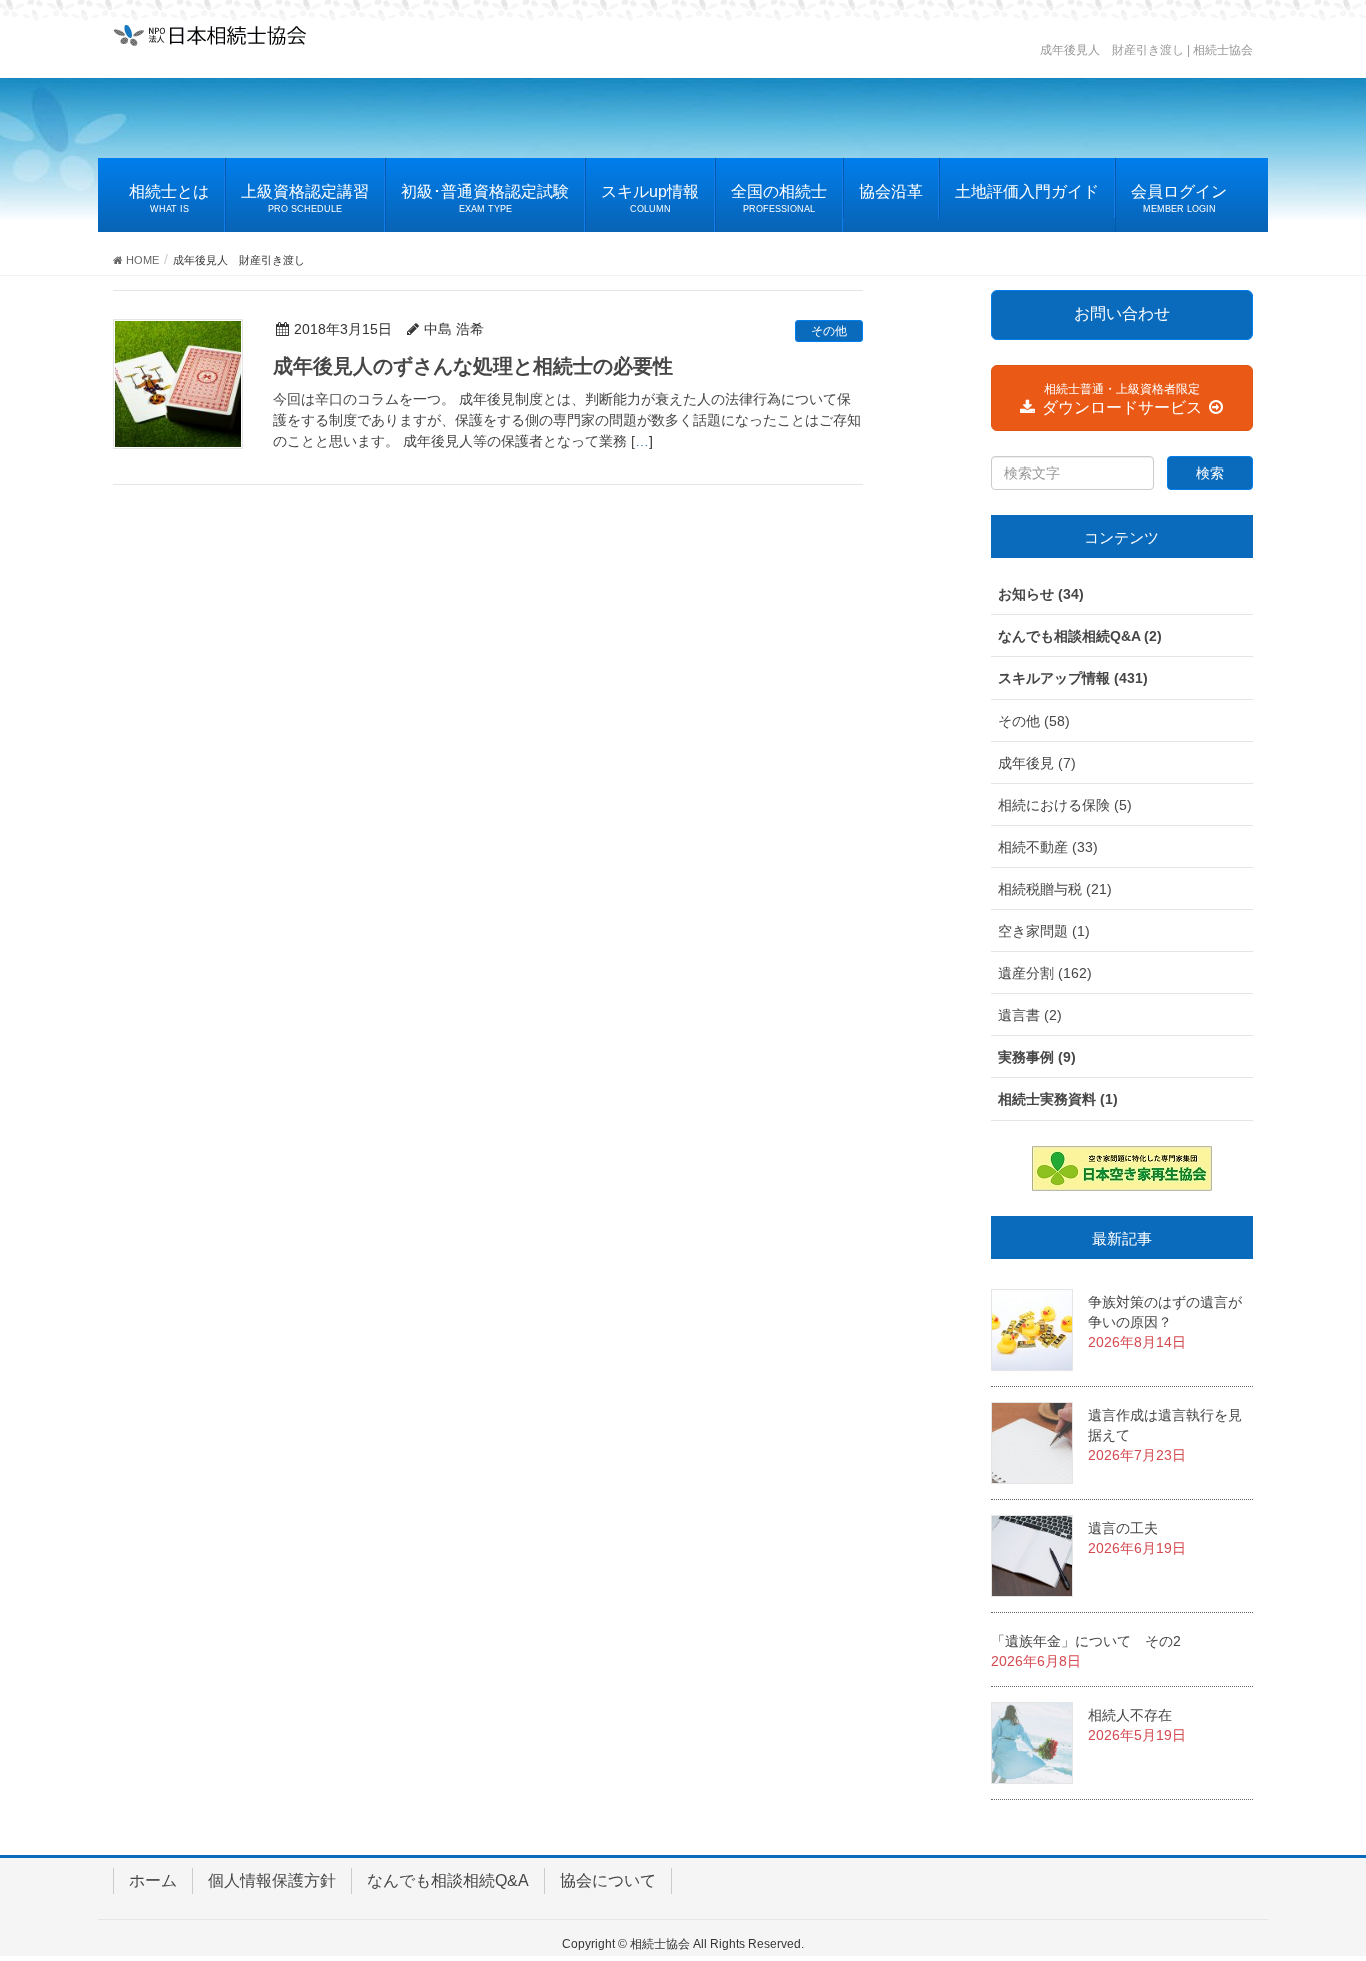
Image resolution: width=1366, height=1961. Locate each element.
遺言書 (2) (1030, 1015)
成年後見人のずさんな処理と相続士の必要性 (473, 366)
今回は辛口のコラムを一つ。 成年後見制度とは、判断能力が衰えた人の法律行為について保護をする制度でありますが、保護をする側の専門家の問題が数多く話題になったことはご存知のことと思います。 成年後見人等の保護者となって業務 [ (567, 420)
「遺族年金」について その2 (1086, 1641)
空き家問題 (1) (1044, 931)
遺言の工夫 (1123, 1528)
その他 (829, 331)
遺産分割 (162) (1045, 973)
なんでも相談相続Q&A (448, 1880)
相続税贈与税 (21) (1055, 889)
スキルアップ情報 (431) (1073, 678)
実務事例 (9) (1037, 1057)
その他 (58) (1034, 721)
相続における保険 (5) (1065, 805)
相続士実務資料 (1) (1058, 1099)
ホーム (153, 1880)
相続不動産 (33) (1048, 847)
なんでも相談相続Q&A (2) (1080, 636)
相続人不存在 (1130, 1715)
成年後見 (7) (1037, 763)
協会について (608, 1880)
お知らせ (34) (1041, 594)
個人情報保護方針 (272, 1880)
